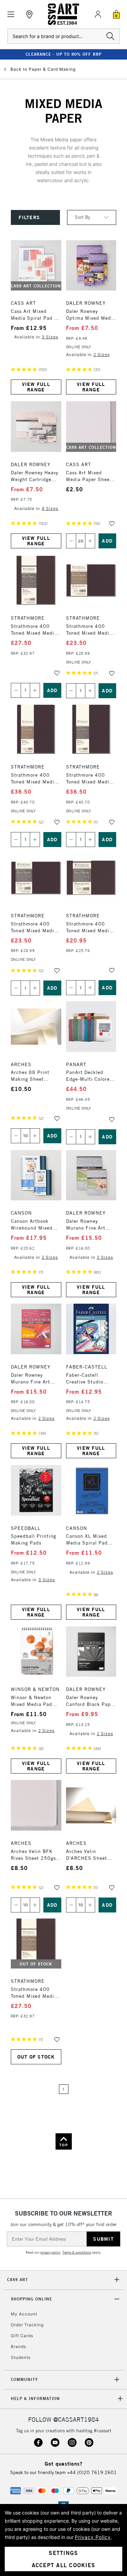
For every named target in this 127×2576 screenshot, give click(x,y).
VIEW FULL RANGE (36, 387)
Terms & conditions (77, 2252)
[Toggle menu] (11, 14)
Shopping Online (31, 2299)
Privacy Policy (93, 2537)
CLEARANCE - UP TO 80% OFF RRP (64, 54)
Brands (18, 2346)
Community (24, 2379)
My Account (24, 2314)
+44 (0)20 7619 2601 (92, 2472)
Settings (63, 2553)
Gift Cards (22, 2336)
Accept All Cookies (64, 2565)
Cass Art (18, 2280)
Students (21, 2357)
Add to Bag (108, 541)
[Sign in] (98, 14)
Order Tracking (27, 2325)
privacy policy (50, 2252)
